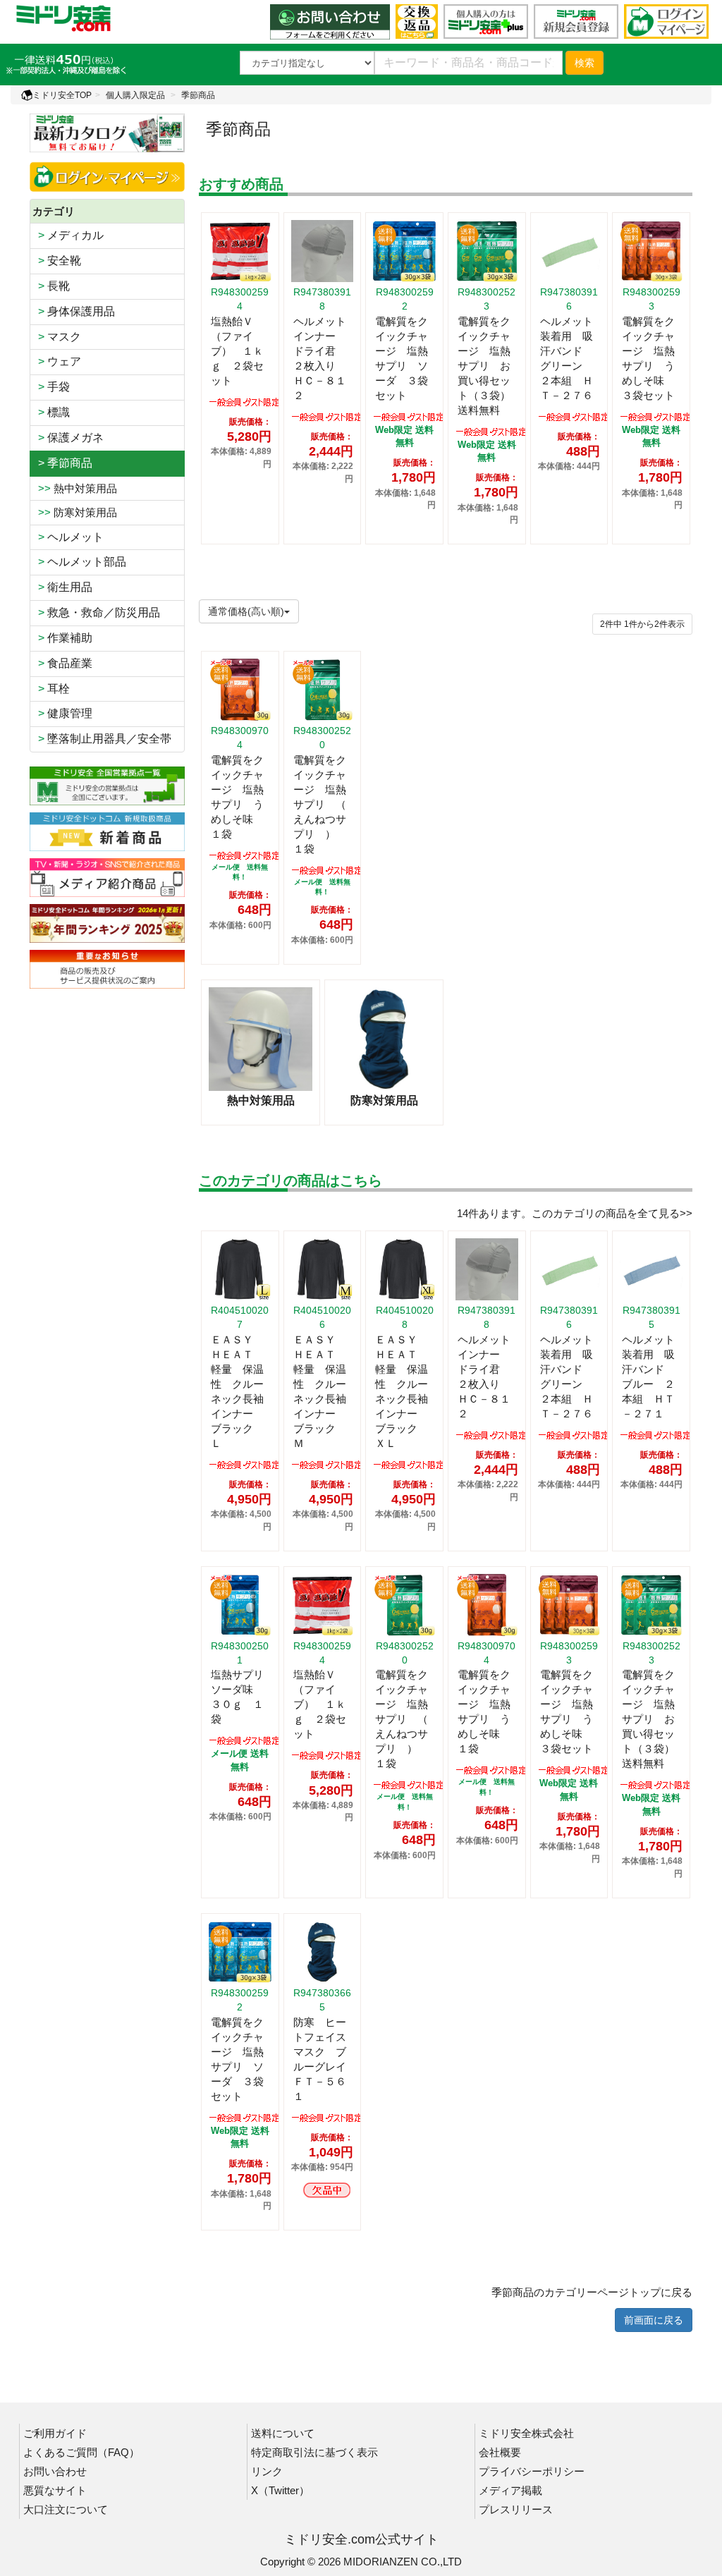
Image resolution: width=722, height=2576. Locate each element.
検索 (585, 63)
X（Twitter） (280, 2490)
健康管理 (62, 713)
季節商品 (198, 95)
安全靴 (57, 261)
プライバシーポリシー (532, 2471)
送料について (283, 2433)
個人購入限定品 (135, 95)
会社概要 (500, 2452)
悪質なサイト (55, 2490)
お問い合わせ (55, 2471)
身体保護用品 (74, 311)
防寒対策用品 (75, 512)
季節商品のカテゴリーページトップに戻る (592, 2292)
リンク (267, 2471)
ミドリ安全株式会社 (526, 2433)
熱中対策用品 (75, 488)
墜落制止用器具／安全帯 (102, 739)
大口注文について (66, 2509)
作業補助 (62, 638)
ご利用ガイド (55, 2433)
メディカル (68, 235)
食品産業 (62, 663)
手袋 (51, 387)
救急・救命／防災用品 (96, 612)
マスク (57, 337)
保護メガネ (68, 438)
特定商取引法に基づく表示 (314, 2452)
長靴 (51, 286)
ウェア (57, 361)
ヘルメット (68, 537)
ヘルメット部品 (79, 562)
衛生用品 (62, 587)
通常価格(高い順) (246, 611)
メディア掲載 (510, 2490)
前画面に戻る (654, 2320)
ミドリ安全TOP (62, 95)
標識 (51, 412)
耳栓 (51, 689)
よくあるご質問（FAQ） (81, 2452)
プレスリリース (516, 2509)
